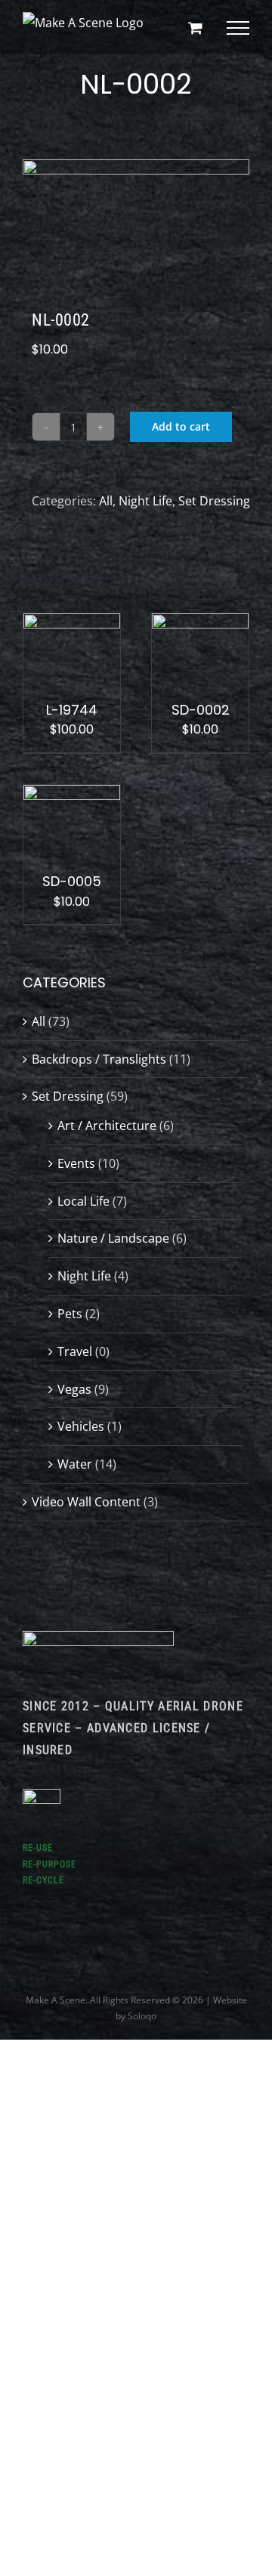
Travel (75, 1351)
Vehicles (81, 1426)
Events (76, 1163)
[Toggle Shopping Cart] (195, 28)
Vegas (74, 1389)
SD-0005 (72, 881)
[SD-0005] (72, 795)
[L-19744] (72, 624)
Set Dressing (214, 501)
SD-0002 (201, 710)
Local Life (83, 1201)
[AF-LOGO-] (98, 1637)
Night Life (145, 501)
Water (75, 1464)
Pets (70, 1314)
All (106, 501)
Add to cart (181, 426)
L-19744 (72, 710)
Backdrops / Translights (99, 1059)
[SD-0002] (200, 624)
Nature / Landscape (113, 1238)
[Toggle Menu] (238, 28)
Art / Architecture (107, 1126)
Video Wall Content (86, 1502)
